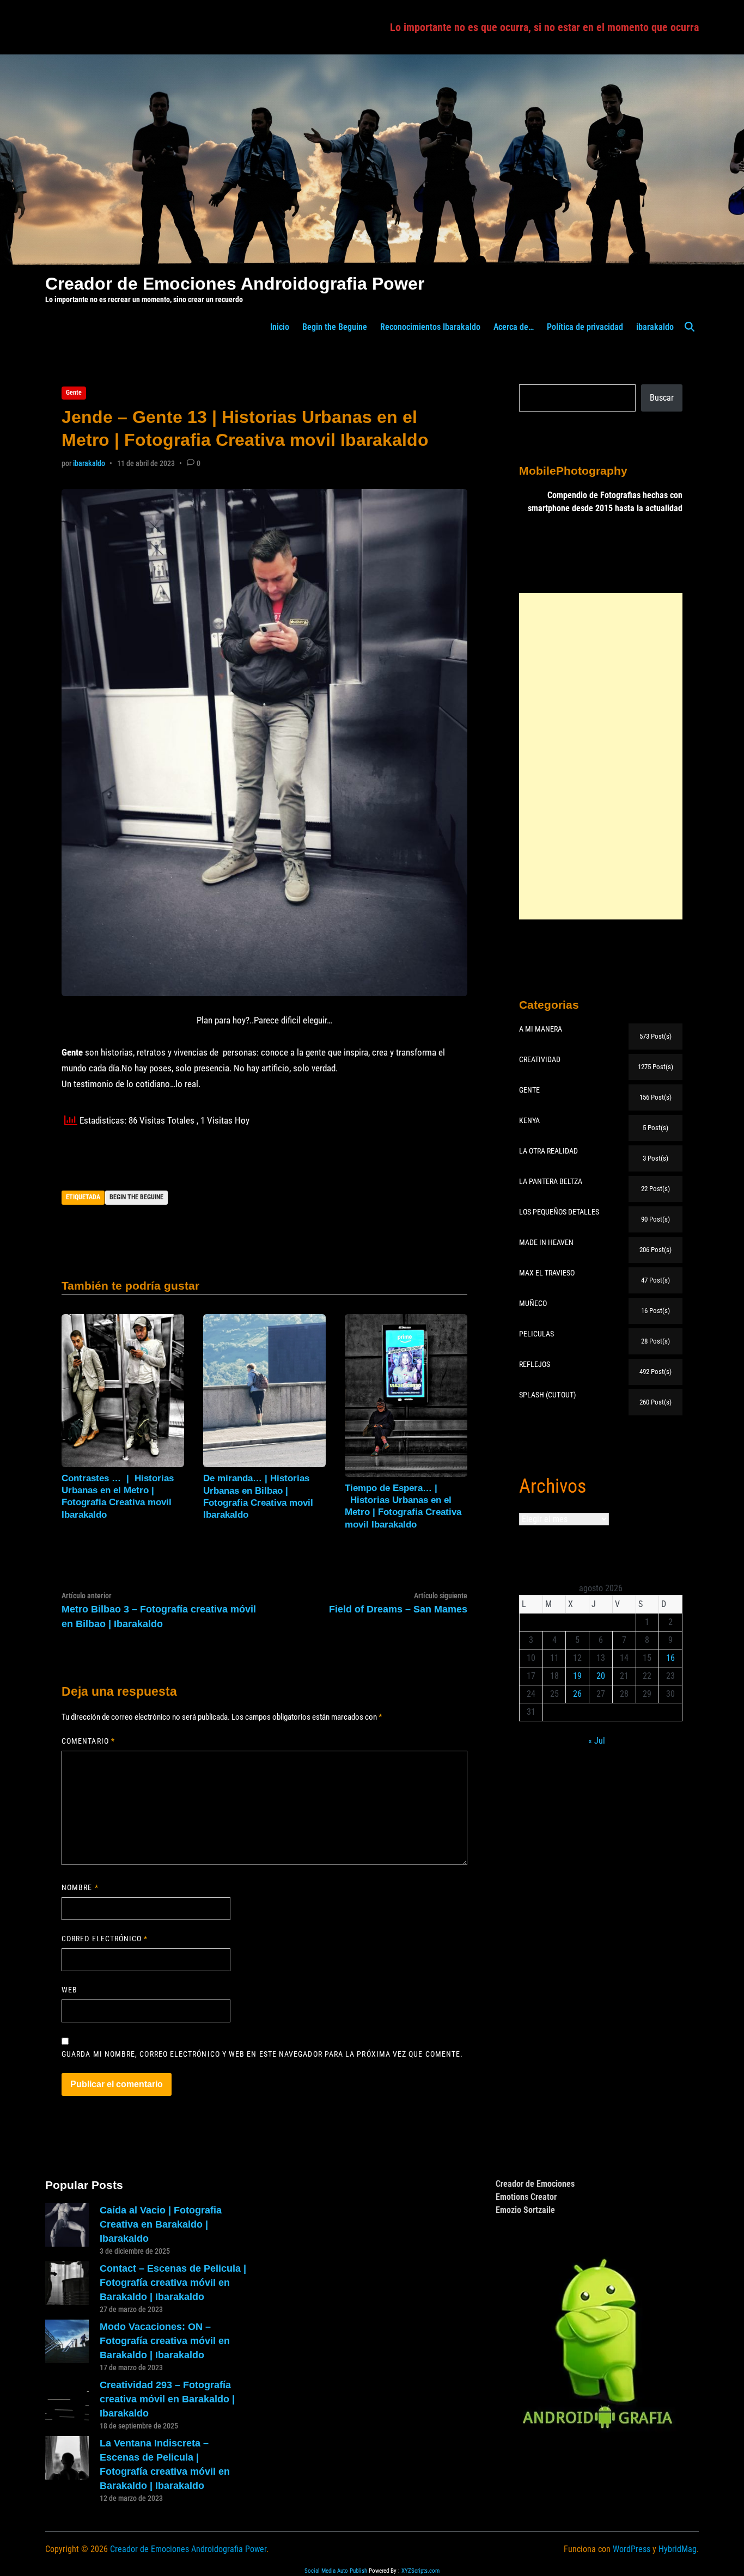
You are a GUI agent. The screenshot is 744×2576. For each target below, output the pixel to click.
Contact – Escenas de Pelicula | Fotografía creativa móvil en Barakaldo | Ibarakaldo (173, 2283)
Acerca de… (514, 327)
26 (577, 1694)
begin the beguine (136, 1197)
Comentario (88, 1741)
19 (577, 1676)
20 (601, 1676)
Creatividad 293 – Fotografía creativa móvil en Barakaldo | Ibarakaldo (167, 2399)
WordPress (632, 2549)
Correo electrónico (105, 1939)
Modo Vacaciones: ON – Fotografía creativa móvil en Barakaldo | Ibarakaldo (165, 2341)
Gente (74, 392)
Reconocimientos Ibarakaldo (430, 327)
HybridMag (678, 2549)
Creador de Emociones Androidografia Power (235, 284)
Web (69, 1990)
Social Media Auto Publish (336, 2571)
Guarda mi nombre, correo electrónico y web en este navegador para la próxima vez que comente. (262, 2054)
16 (670, 1658)
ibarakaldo (655, 327)
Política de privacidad (585, 327)
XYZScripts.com (420, 2571)
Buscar (662, 398)
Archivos (553, 1486)
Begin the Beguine (335, 327)
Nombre (80, 1887)
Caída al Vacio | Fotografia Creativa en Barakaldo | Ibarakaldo (161, 2224)
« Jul (597, 1741)
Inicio (280, 327)
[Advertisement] (601, 756)
